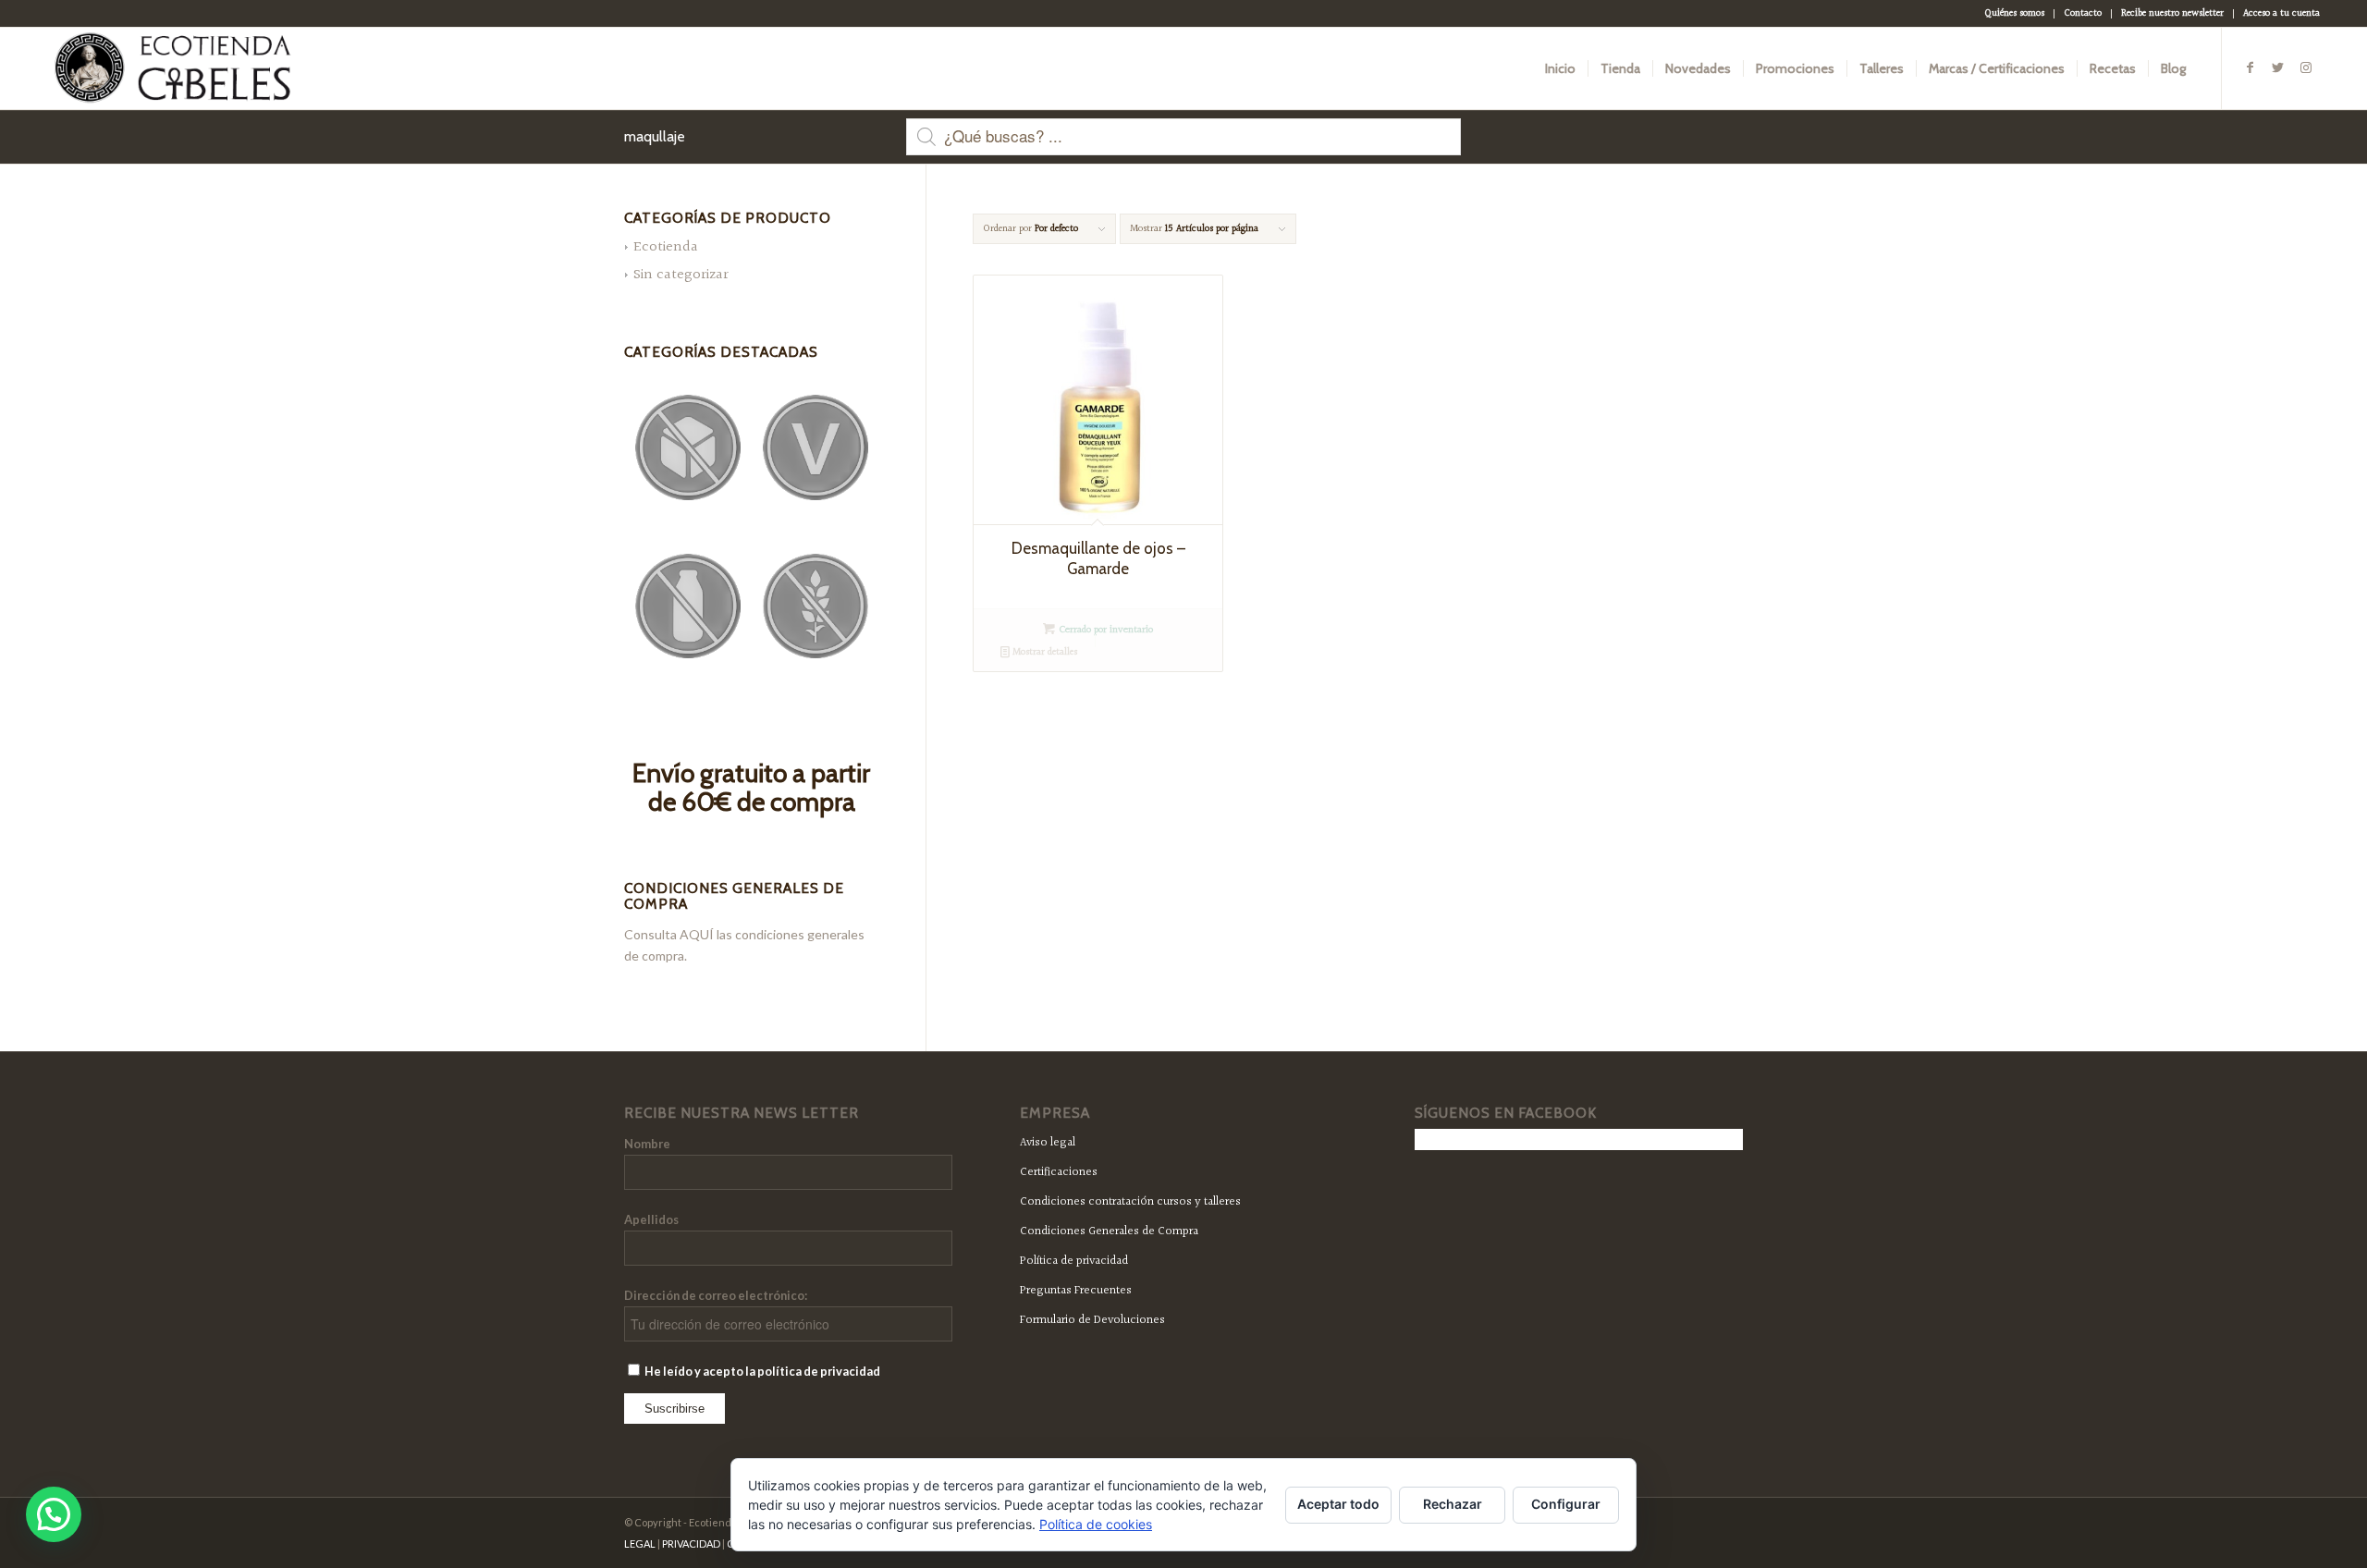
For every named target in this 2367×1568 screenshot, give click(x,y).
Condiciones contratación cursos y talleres (1130, 1202)
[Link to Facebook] (2250, 67)
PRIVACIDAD (691, 1543)
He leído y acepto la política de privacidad (761, 1371)
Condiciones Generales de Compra (1109, 1231)
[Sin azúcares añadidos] (688, 447)
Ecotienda (666, 247)
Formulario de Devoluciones (1092, 1320)
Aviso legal (1048, 1143)
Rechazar (1453, 1504)
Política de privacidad (1074, 1261)
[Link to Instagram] (2306, 67)
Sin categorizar (681, 275)
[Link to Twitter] (2278, 67)
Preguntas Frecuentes (1076, 1291)
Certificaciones (1059, 1172)
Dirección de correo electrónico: (716, 1295)
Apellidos (651, 1219)
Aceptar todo (1338, 1504)
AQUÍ (697, 934)
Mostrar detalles (1043, 652)
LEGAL (640, 1543)
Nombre (647, 1144)
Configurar (1566, 1504)
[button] (54, 1514)
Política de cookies (1096, 1524)
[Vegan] (816, 447)
